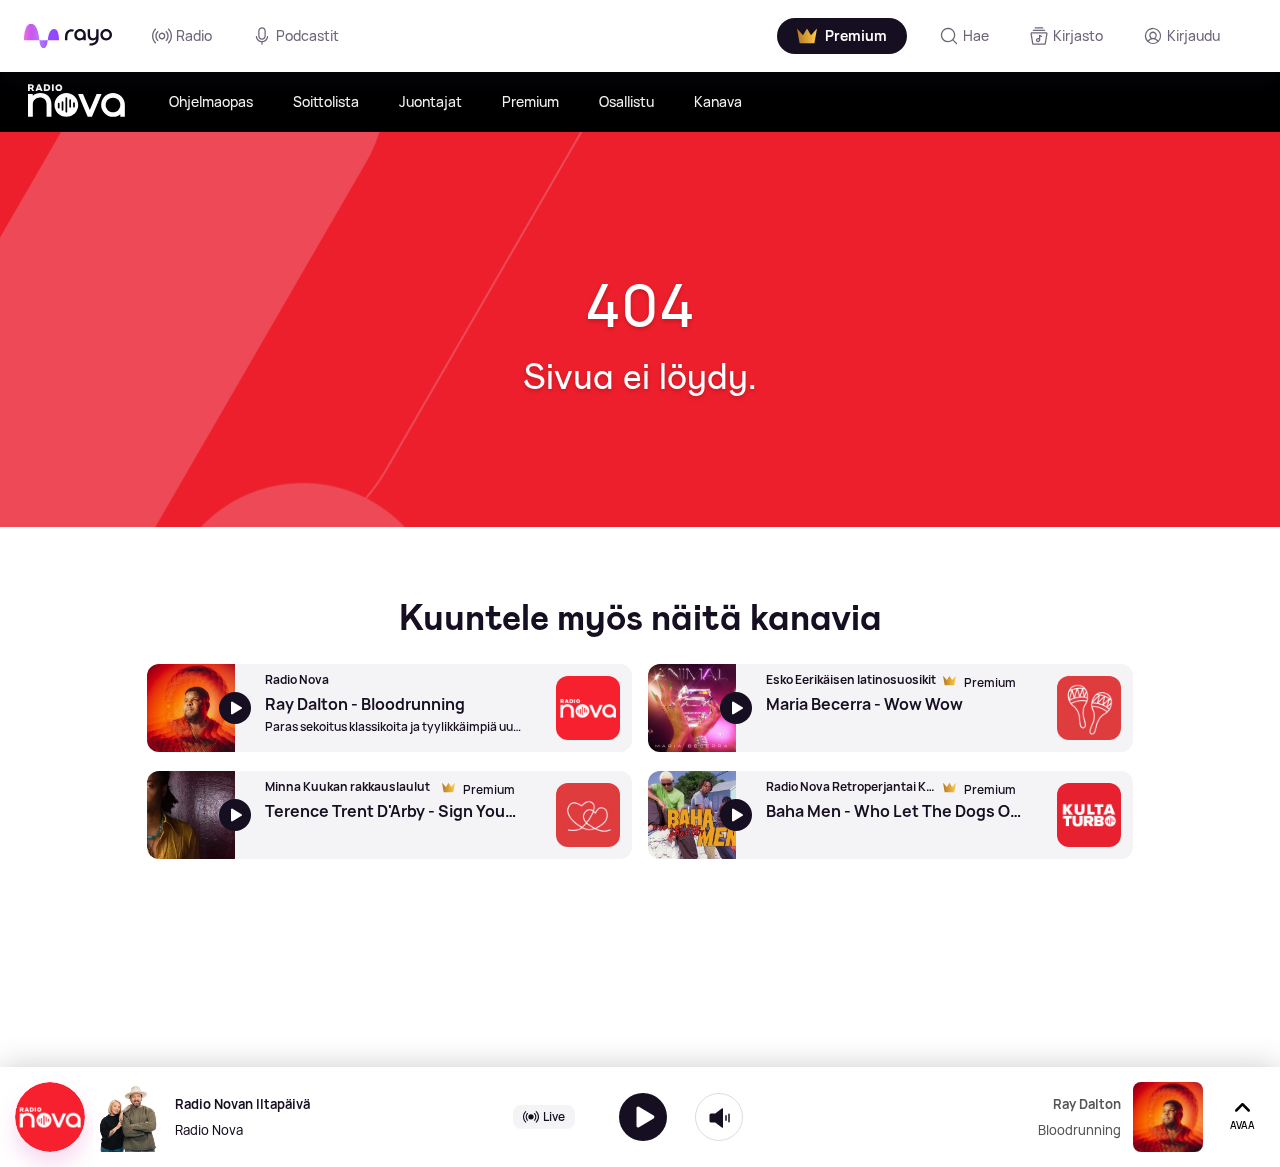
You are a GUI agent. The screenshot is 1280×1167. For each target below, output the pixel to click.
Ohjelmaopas (211, 101)
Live (554, 1116)
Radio (194, 35)
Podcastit (307, 35)
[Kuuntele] (643, 1117)
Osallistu (626, 101)
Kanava (718, 101)
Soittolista (326, 101)
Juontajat (430, 101)
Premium (530, 101)
